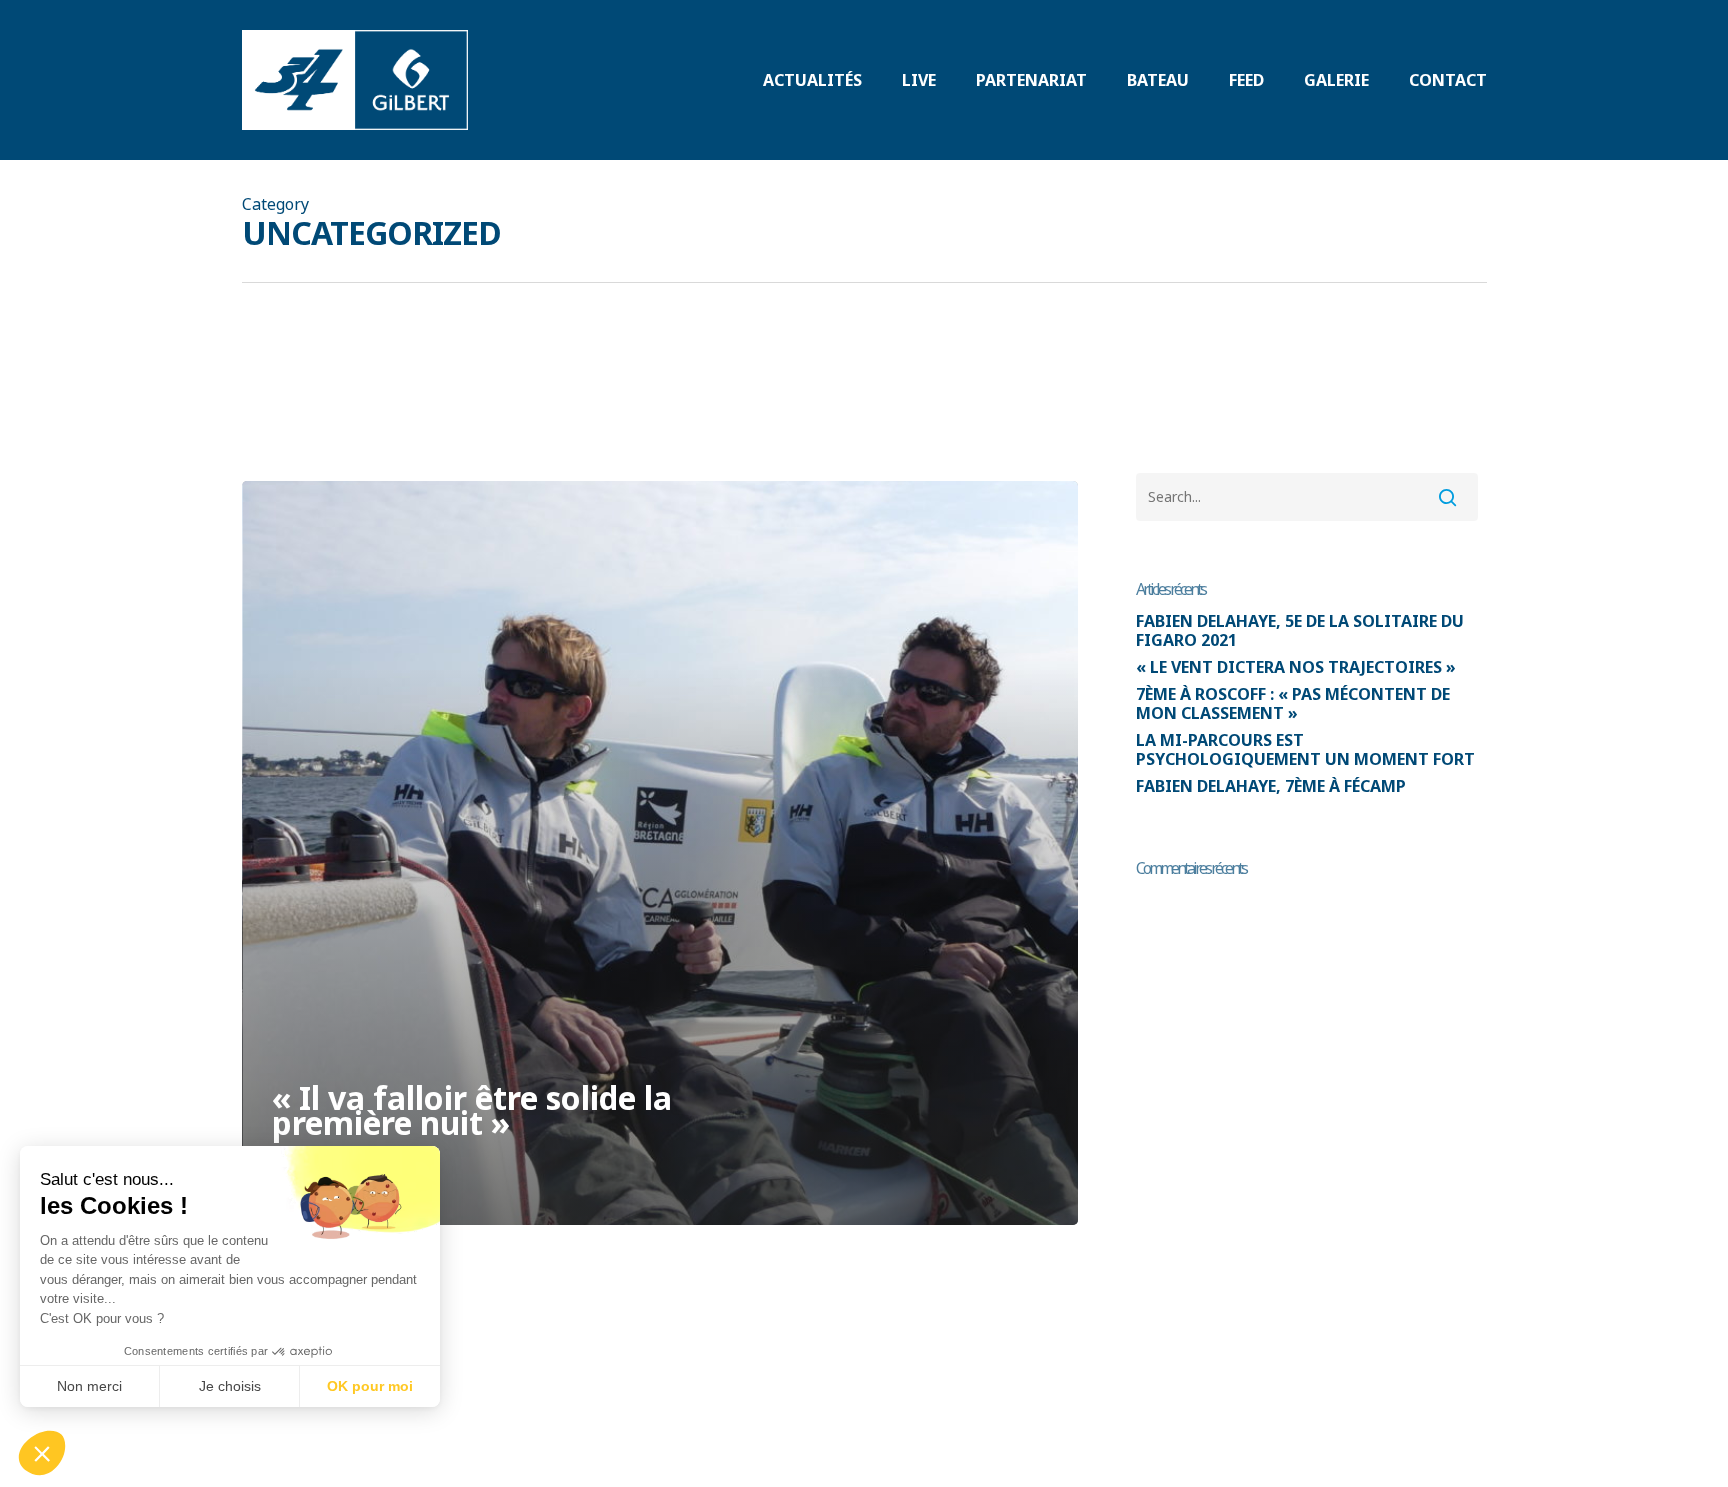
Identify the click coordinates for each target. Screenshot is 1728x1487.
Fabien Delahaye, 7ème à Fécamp (1271, 786)
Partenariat (1031, 80)
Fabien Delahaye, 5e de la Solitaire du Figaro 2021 (1300, 631)
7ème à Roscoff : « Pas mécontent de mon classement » (1293, 704)
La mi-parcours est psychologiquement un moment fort (1305, 750)
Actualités (812, 80)
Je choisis (230, 1386)
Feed (1246, 80)
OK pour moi (370, 1386)
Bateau (1158, 80)
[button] (42, 1453)
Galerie (1336, 80)
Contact (1448, 80)
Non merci (89, 1386)
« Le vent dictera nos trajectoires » (1296, 667)
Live (919, 80)
